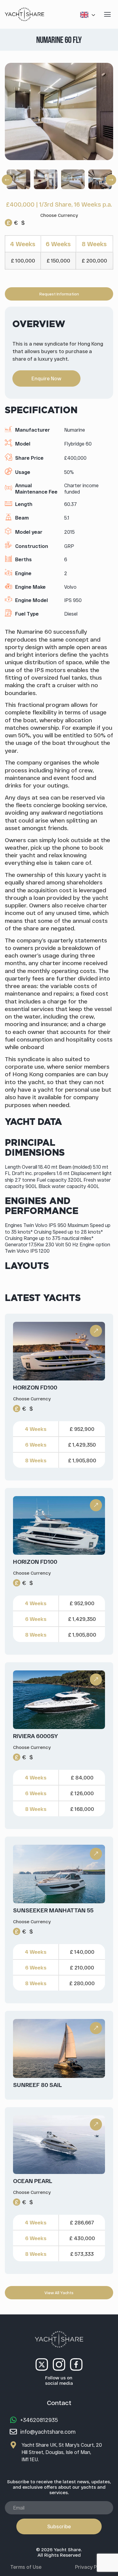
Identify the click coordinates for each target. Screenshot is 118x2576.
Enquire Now (46, 378)
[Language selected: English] (89, 14)
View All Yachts (59, 2293)
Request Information (59, 294)
